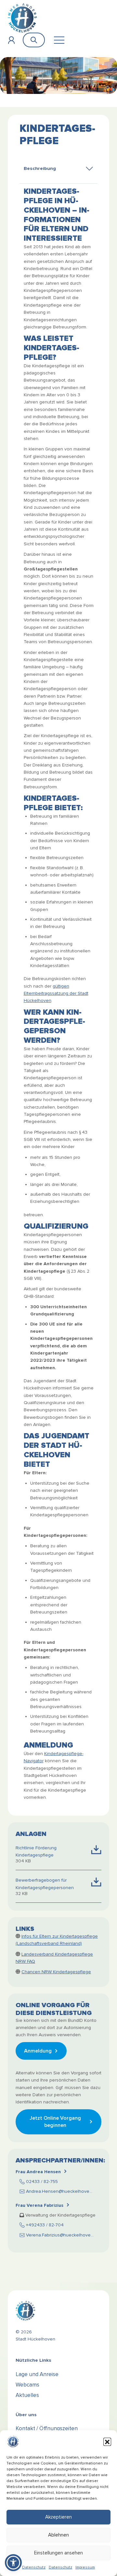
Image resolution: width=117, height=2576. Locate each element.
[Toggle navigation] (59, 40)
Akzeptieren (58, 2517)
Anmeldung (38, 2051)
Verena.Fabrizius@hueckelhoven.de (63, 2235)
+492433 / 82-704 (45, 2225)
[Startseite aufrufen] (22, 18)
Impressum (85, 2567)
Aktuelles (27, 2395)
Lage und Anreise (37, 2374)
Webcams (27, 2385)
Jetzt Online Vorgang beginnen (55, 2122)
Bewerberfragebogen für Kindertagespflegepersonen (45, 1884)
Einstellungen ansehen (58, 2553)
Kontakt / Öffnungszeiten (47, 2428)
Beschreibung (40, 168)
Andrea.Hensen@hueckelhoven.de (62, 2191)
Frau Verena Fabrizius (39, 2205)
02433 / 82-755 (42, 2182)
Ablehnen (58, 2535)
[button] (107, 2442)
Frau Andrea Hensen (38, 2172)
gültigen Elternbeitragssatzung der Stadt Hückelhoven (56, 993)
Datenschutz (34, 2567)
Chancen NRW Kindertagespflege (56, 1972)
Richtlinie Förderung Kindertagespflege (36, 1851)
